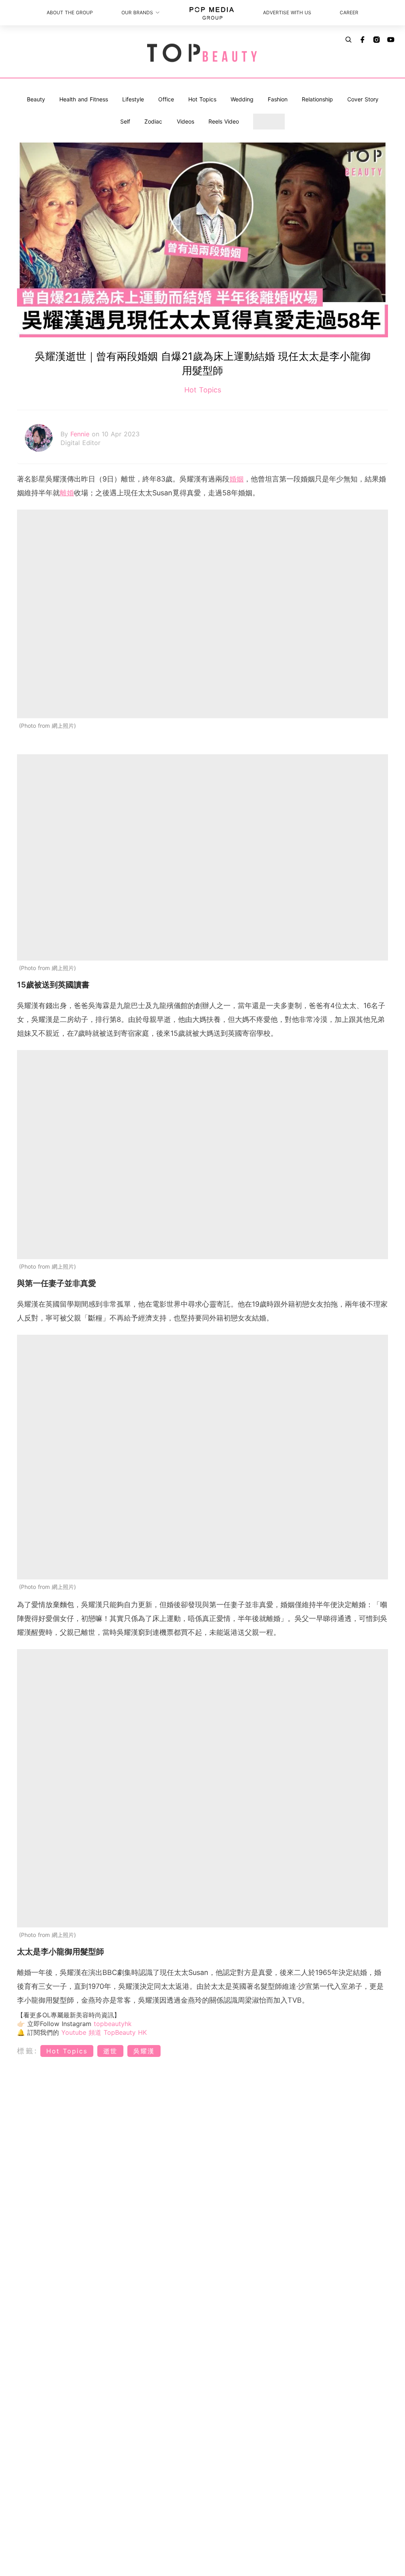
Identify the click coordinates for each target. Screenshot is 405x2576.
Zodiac (153, 121)
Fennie (81, 434)
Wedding (242, 99)
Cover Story (363, 99)
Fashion (278, 99)
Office (166, 99)
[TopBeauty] (202, 53)
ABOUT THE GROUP (70, 12)
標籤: (27, 2051)
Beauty (36, 99)
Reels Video (224, 121)
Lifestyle (133, 99)
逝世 (110, 2051)
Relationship (317, 99)
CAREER (349, 12)
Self (125, 121)
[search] (348, 40)
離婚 (67, 493)
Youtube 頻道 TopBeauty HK (104, 2032)
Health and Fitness (84, 99)
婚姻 (237, 479)
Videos (185, 121)
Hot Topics (202, 99)
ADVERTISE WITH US (287, 12)
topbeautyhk (113, 2024)
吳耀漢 (144, 2051)
